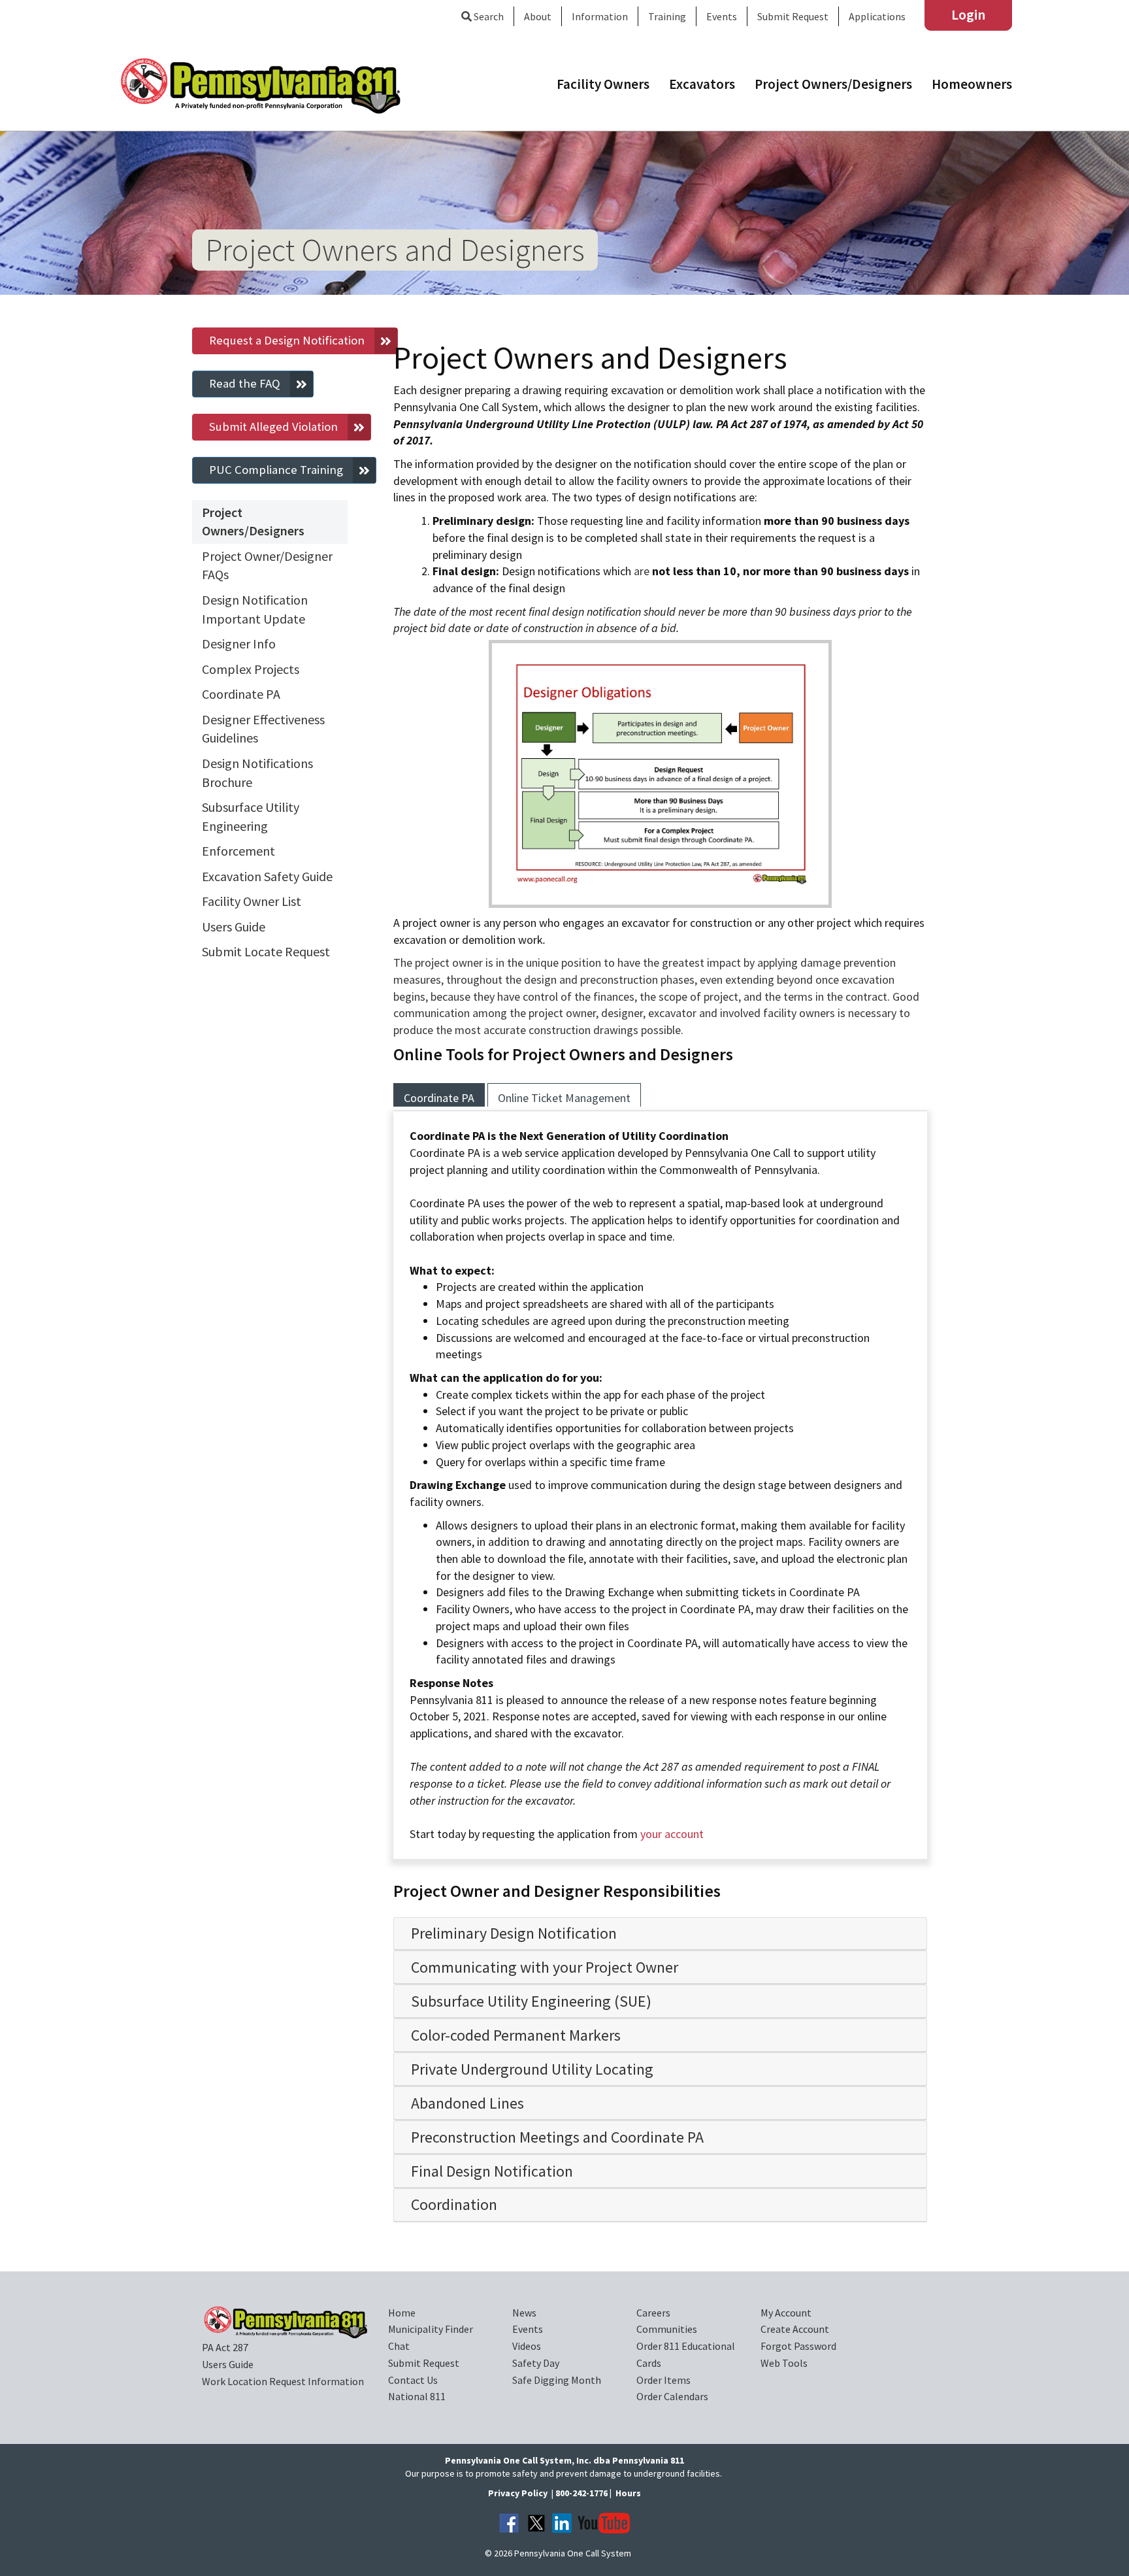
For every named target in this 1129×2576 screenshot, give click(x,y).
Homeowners (972, 84)
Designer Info (239, 644)
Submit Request (793, 16)
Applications (877, 16)
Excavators (702, 84)
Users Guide (234, 927)
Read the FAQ (245, 383)
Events (528, 2329)
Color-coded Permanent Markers (516, 2035)
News (524, 2313)
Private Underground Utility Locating (532, 2069)
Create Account (795, 2329)
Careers (653, 2313)
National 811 (417, 2396)
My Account (786, 2313)
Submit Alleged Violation (273, 427)
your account (672, 1834)
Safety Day (536, 2363)
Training (667, 16)
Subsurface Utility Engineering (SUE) (531, 2001)
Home (402, 2313)
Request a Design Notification (287, 340)
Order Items (663, 2380)
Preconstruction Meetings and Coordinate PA (557, 2137)
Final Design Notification (492, 2171)
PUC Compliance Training (276, 470)
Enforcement (238, 851)
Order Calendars (672, 2396)
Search (488, 16)
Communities (667, 2329)
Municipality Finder (431, 2329)
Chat (399, 2346)
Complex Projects (251, 669)
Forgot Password (798, 2346)
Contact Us (413, 2380)
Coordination (454, 2204)
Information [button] (600, 16)
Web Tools (784, 2363)
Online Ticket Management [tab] (564, 1098)
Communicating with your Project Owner (545, 1967)
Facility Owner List (252, 901)
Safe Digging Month (557, 2380)
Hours (628, 2493)
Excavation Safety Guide (267, 876)
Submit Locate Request (266, 951)
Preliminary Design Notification (514, 1933)
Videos (527, 2346)
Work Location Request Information (283, 2381)
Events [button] (722, 16)
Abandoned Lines (467, 2103)
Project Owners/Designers (833, 84)
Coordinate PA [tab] (439, 1098)
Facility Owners (603, 84)
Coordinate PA (241, 694)
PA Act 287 (225, 2347)
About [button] (538, 16)
